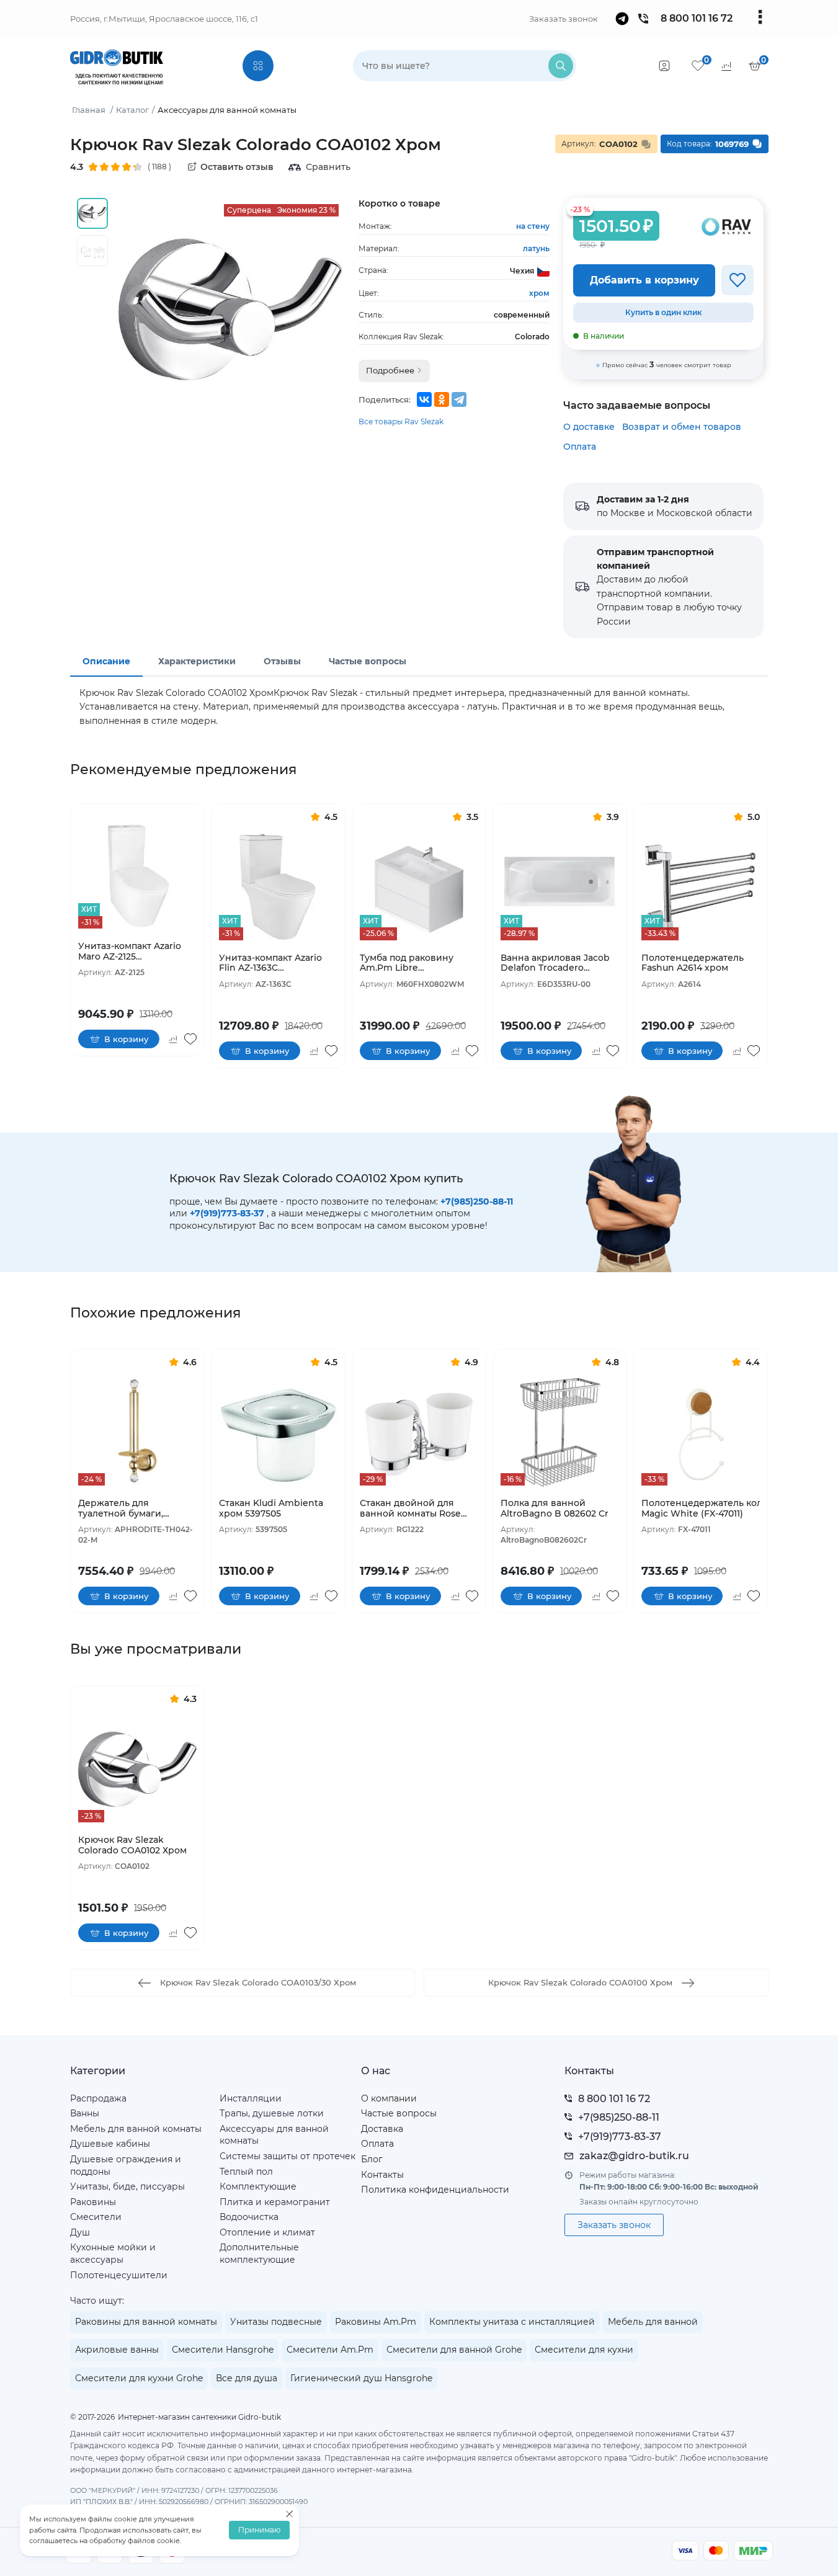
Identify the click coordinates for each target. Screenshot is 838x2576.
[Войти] (664, 66)
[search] (561, 66)
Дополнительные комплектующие (259, 2253)
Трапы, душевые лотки (272, 2113)
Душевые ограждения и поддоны (126, 2165)
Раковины (93, 2202)
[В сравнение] (173, 1039)
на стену (533, 226)
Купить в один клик (663, 312)
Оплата (580, 447)
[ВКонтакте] (424, 399)
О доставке (589, 427)
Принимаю (259, 2530)
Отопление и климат (267, 2232)
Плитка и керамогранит (275, 2202)
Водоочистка (249, 2217)
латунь (536, 248)
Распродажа (98, 2098)
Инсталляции (251, 2098)
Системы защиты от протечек (288, 2156)
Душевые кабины (110, 2144)
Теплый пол (246, 2172)
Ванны (85, 2113)
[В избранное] (738, 280)
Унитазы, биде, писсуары (127, 2186)
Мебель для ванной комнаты (136, 2129)
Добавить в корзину (644, 280)
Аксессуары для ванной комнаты (274, 2135)
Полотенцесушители (119, 2275)
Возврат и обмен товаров (682, 427)
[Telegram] (459, 399)
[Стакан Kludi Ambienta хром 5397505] (278, 1433)
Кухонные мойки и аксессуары (113, 2253)
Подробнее (391, 370)
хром (539, 293)
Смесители (96, 2217)
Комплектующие (258, 2186)
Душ (80, 2232)
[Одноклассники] (442, 399)
